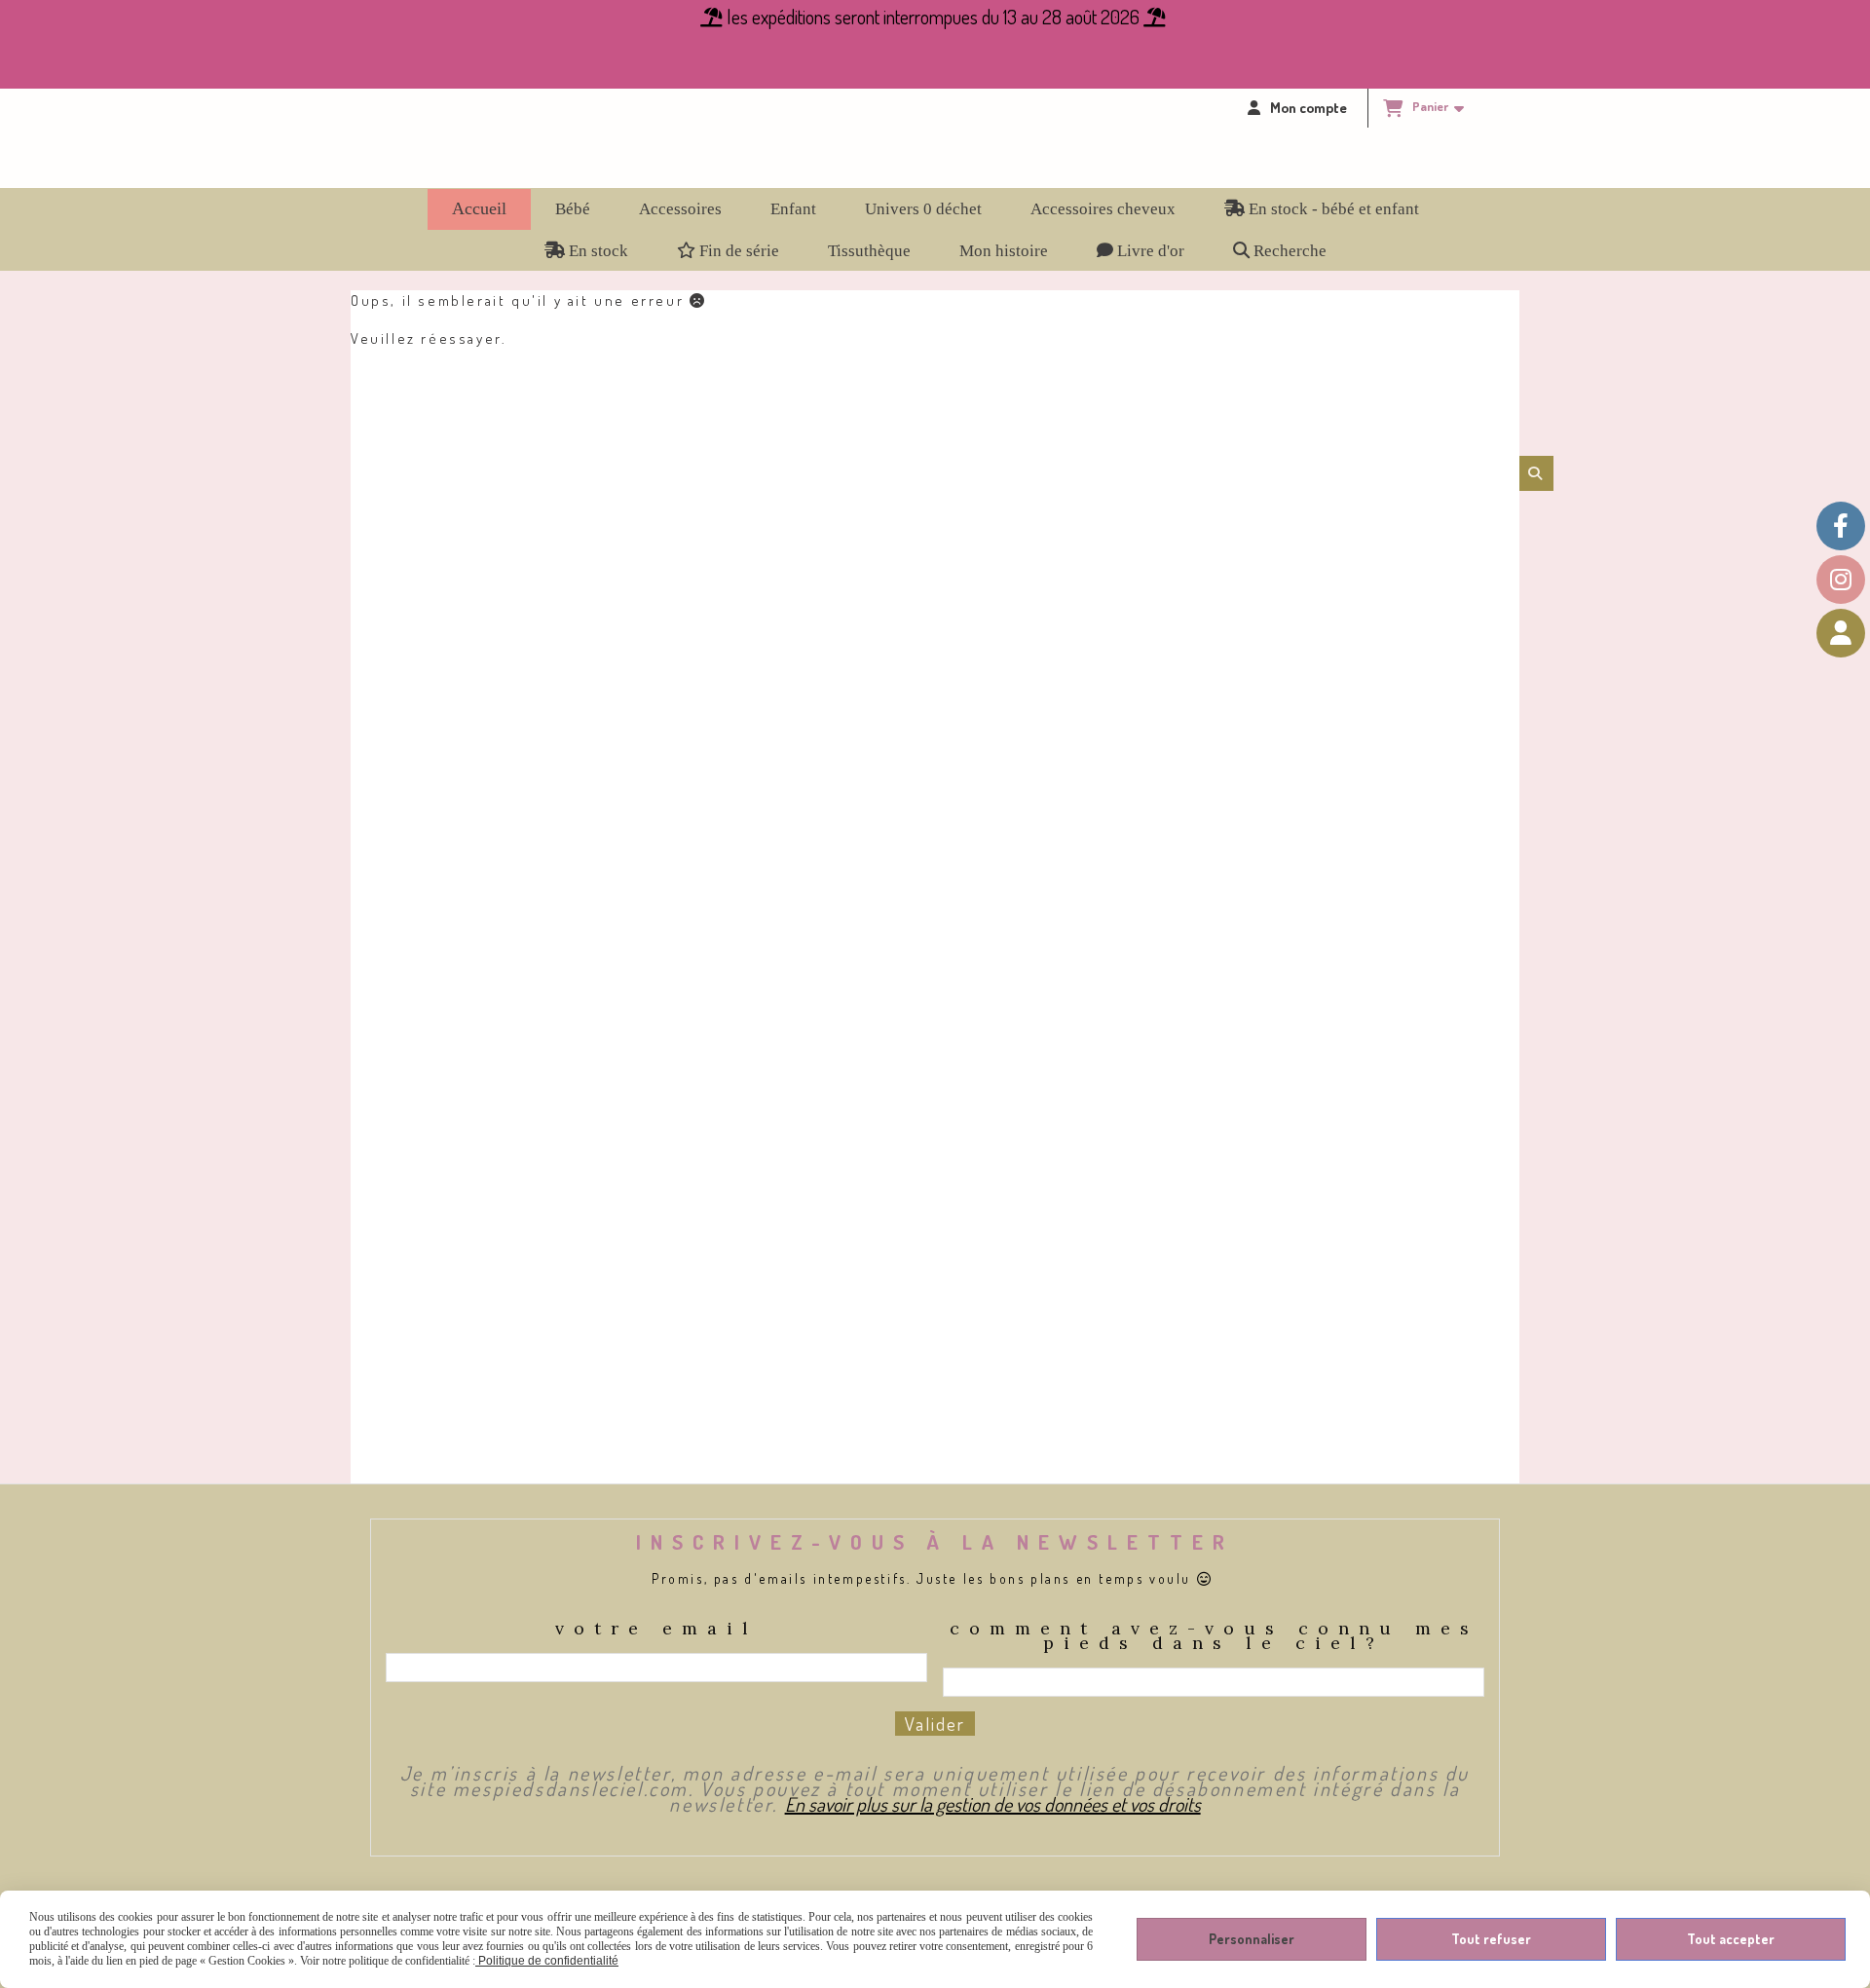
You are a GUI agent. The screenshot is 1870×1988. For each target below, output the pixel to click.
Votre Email (656, 1630)
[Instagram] (1841, 580)
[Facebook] (1841, 526)
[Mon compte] (1841, 633)
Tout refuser (1491, 1939)
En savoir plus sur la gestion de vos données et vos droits (993, 1804)
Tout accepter (1731, 1939)
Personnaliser (1252, 1939)
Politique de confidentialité (547, 1961)
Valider (935, 1724)
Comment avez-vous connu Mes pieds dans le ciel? (1214, 1637)
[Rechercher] (1536, 473)
